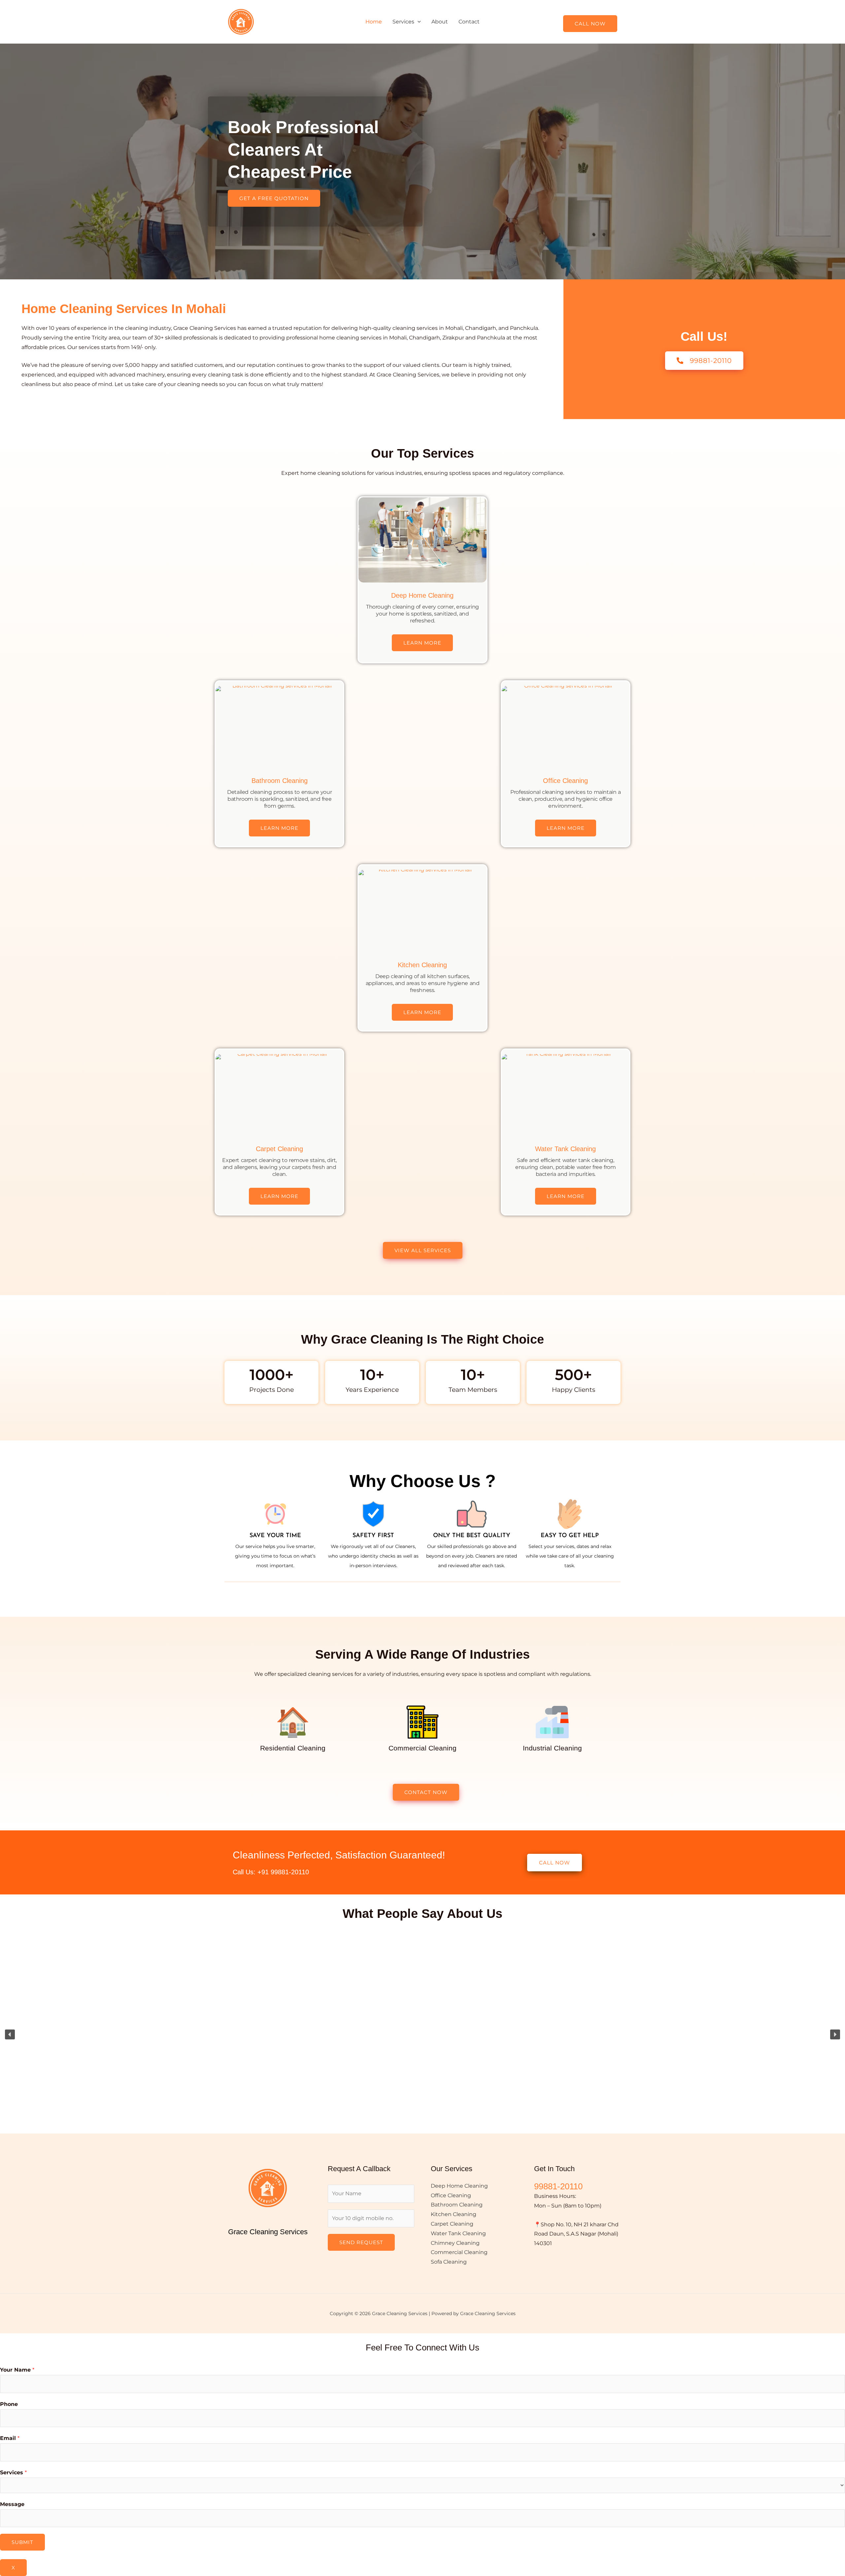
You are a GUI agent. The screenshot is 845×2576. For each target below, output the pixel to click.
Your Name (17, 2370)
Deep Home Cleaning (422, 595)
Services (13, 2472)
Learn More (422, 643)
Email (10, 2438)
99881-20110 (558, 2186)
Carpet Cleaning (279, 1149)
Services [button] (403, 22)
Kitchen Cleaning (422, 965)
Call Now (590, 24)
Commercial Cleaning (459, 2252)
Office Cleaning (565, 781)
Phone (9, 2404)
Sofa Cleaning (449, 2262)
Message (12, 2504)
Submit (22, 2542)
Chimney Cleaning (455, 2243)
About (440, 22)
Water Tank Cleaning (565, 1149)
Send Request (361, 2242)
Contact (469, 22)
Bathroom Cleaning (280, 781)
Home (374, 22)
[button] (418, 22)
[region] (422, 2034)
